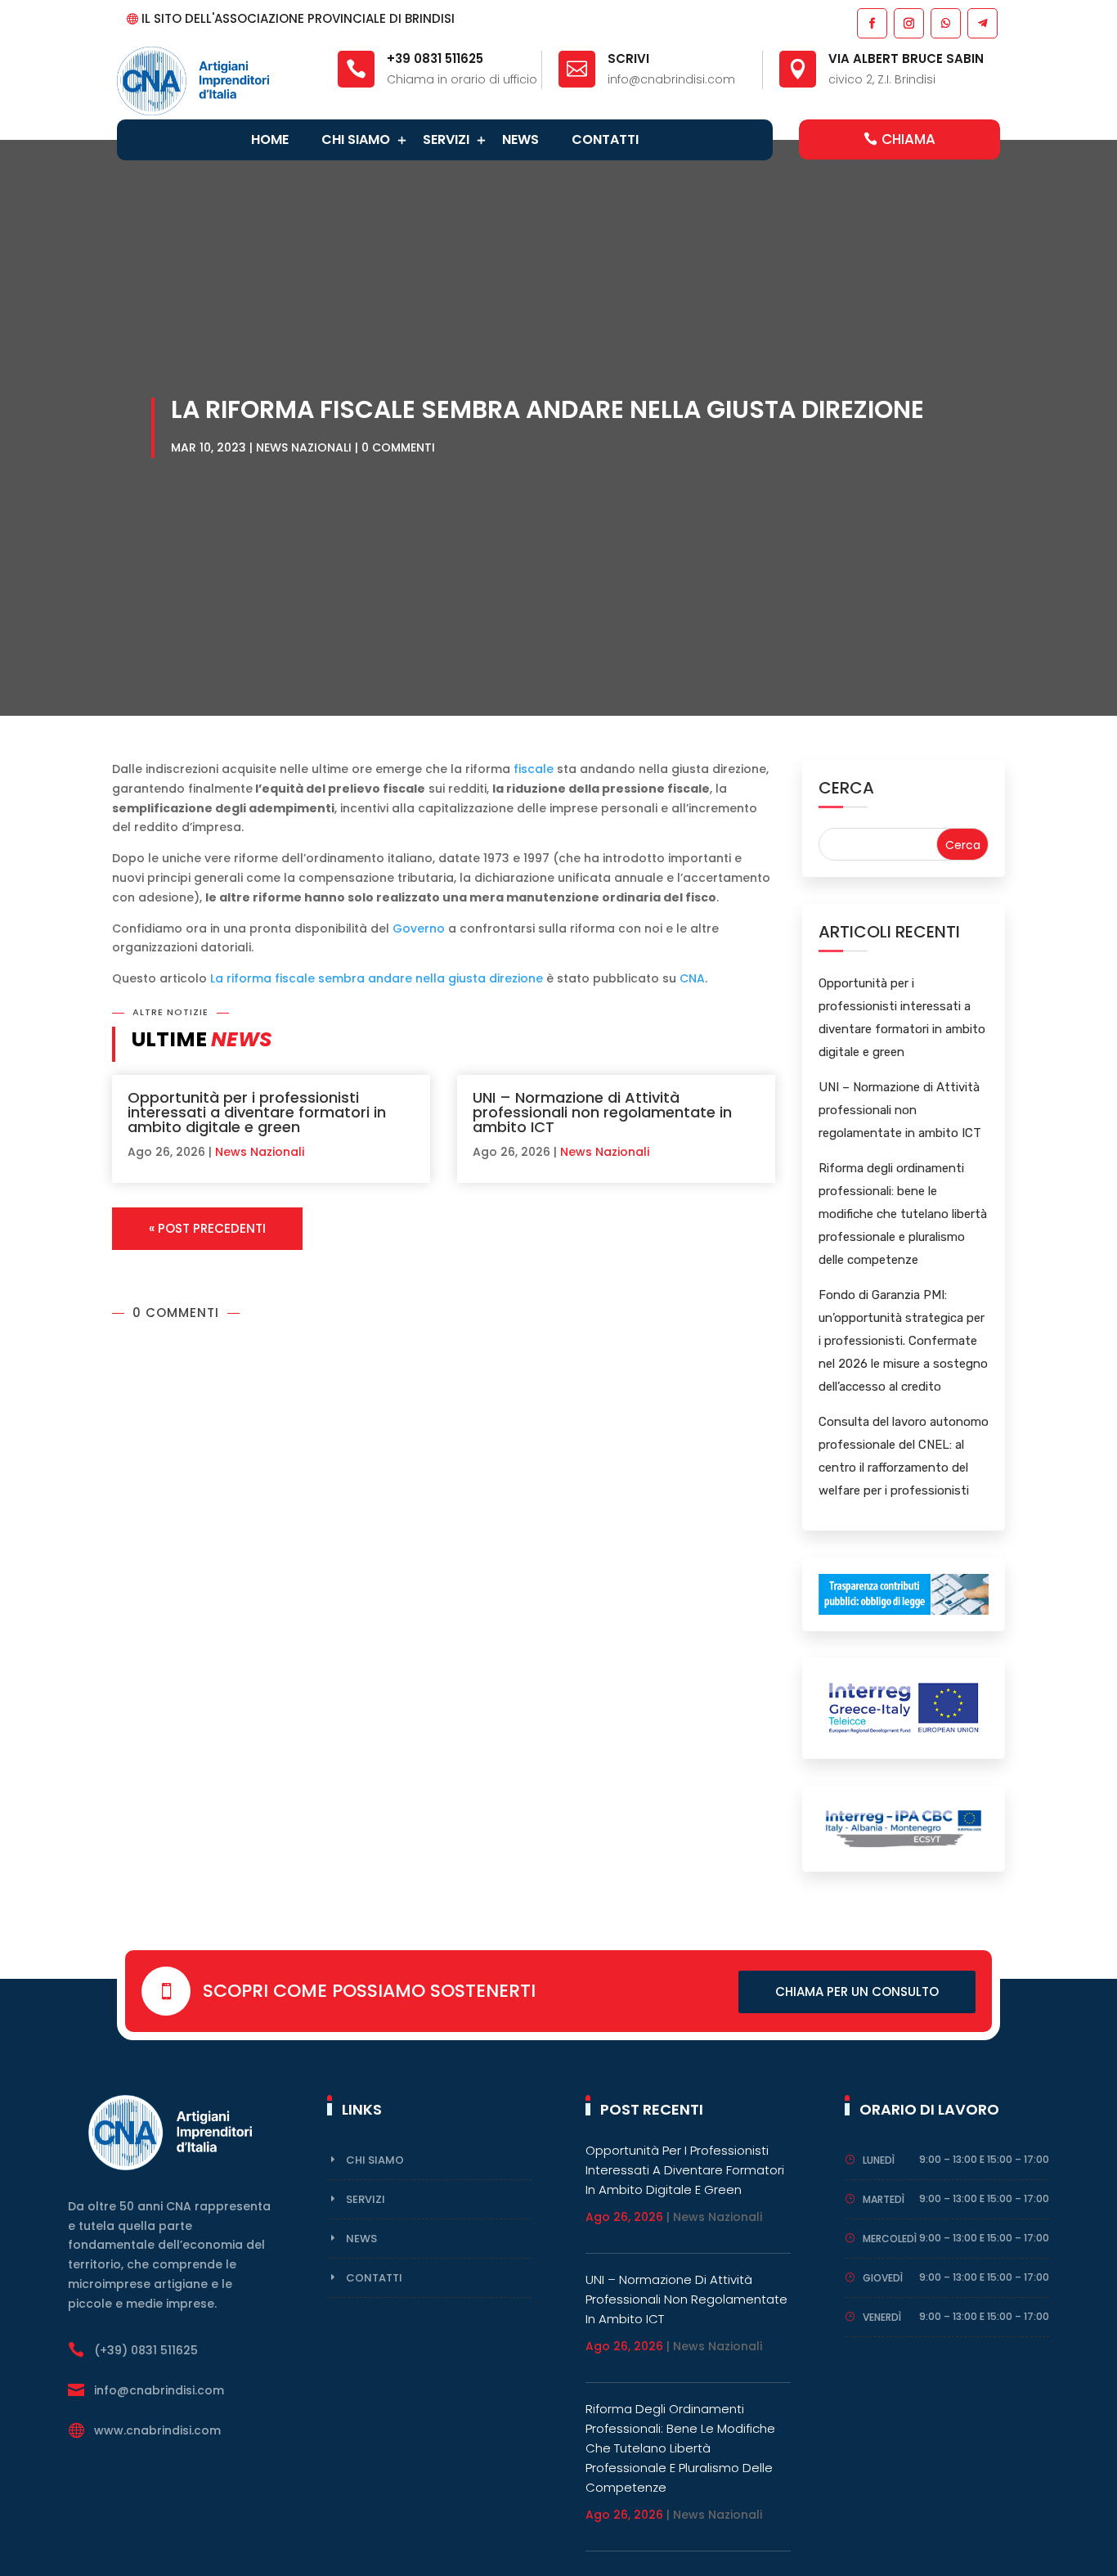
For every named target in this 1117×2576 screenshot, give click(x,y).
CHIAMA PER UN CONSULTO (857, 1992)
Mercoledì (890, 2239)
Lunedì (879, 2160)
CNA (692, 978)
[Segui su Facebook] (871, 22)
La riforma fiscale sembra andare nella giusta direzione (377, 978)
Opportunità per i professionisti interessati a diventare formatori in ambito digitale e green (257, 1112)
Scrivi (628, 58)
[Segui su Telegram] (982, 22)
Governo (419, 928)
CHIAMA (908, 139)
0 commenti (398, 447)
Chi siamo (356, 139)
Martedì (884, 2199)
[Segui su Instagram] (908, 22)
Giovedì (883, 2278)
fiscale (534, 769)
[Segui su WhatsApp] (945, 22)
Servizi (446, 139)
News (520, 139)
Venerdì (882, 2317)
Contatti (605, 139)
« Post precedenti (207, 1228)
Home (270, 139)
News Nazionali (304, 447)
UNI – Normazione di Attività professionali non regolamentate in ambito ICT (602, 1112)
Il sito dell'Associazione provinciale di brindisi (298, 18)
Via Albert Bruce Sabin (906, 58)
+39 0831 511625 (435, 58)
